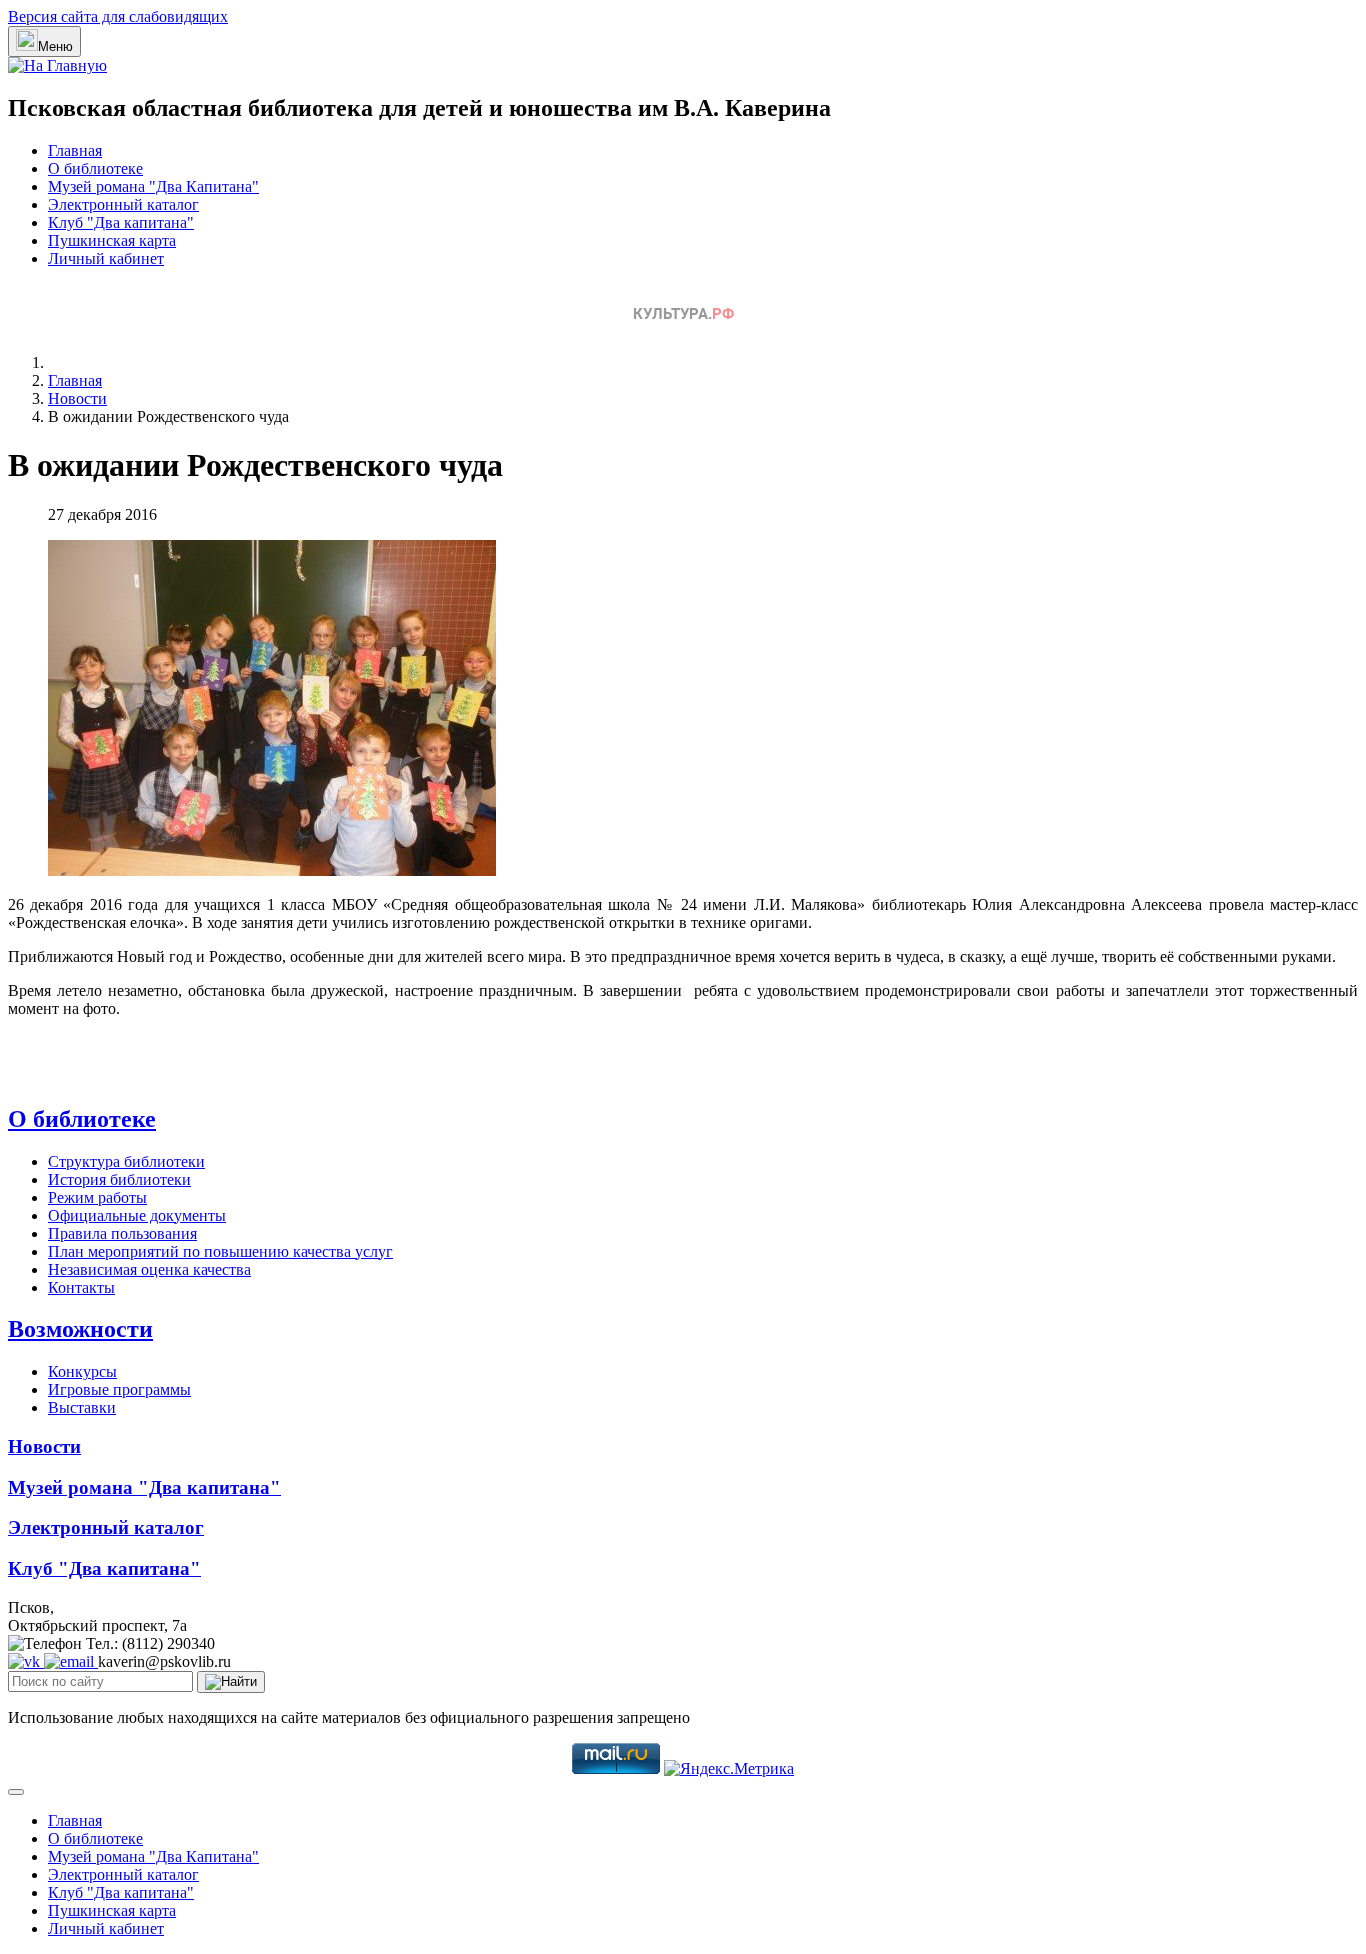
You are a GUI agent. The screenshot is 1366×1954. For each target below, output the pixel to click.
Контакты (81, 1287)
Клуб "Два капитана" (121, 222)
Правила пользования (122, 1233)
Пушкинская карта (112, 240)
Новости (44, 1446)
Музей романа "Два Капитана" (153, 186)
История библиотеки (119, 1179)
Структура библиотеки (126, 1161)
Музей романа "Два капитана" (144, 1487)
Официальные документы (137, 1215)
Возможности (80, 1329)
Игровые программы (119, 1389)
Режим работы (97, 1197)
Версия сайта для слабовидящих (118, 16)
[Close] (16, 1792)
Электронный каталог (123, 204)
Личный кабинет (106, 258)
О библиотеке (95, 168)
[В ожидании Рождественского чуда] (272, 870)
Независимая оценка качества (149, 1269)
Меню (55, 46)
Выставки (82, 1407)
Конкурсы (82, 1371)
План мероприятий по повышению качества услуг (220, 1251)
